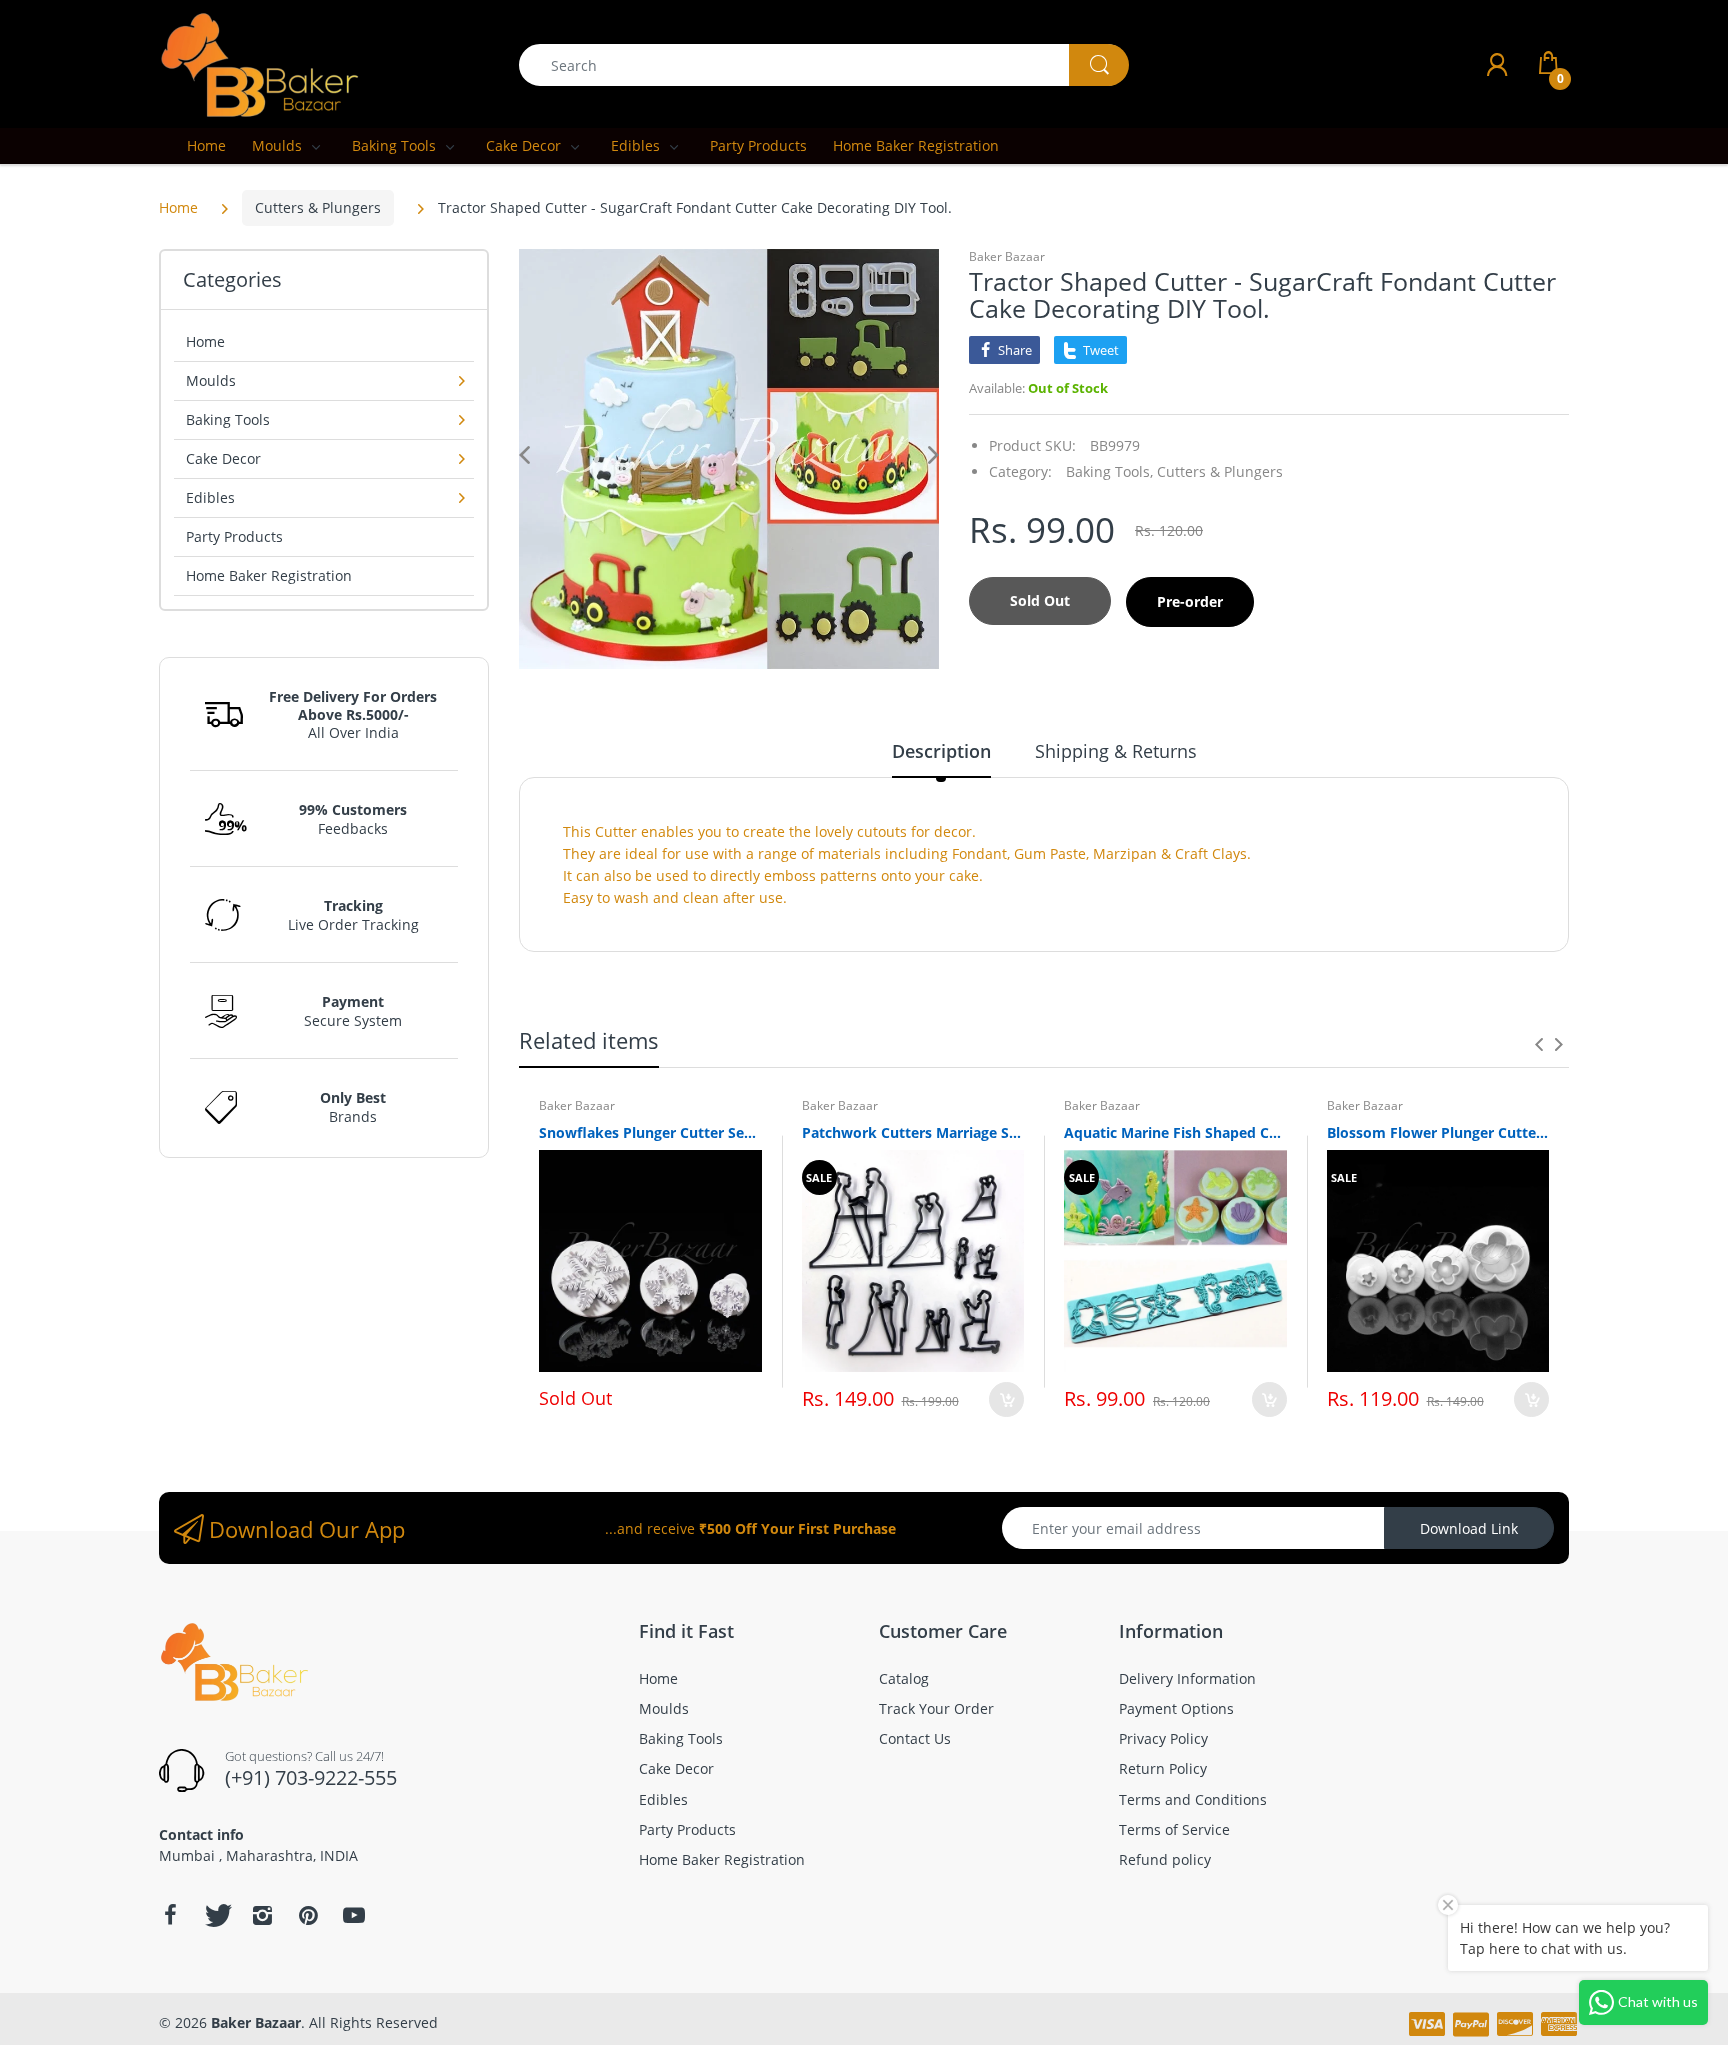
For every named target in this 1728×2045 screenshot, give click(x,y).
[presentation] (1539, 1044)
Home (178, 207)
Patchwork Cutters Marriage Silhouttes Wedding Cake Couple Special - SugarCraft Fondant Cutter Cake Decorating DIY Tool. (913, 1132)
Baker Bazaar (1007, 256)
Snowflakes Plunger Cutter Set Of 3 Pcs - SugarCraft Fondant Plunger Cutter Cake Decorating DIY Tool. (650, 1132)
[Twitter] (216, 1915)
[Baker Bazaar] (259, 63)
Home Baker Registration (269, 575)
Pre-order (1190, 601)
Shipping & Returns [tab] (1116, 751)
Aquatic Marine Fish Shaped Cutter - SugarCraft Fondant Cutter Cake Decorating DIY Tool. (1175, 1132)
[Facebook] (170, 1915)
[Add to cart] (1006, 1399)
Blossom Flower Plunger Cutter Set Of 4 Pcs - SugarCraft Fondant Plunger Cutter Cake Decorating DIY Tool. (1438, 1132)
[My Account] (1497, 64)
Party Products (234, 536)
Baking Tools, (1109, 471)
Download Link (1469, 1528)
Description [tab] (941, 751)
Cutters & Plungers (318, 207)
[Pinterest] (308, 1915)
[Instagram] (262, 1915)
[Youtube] (354, 1915)
